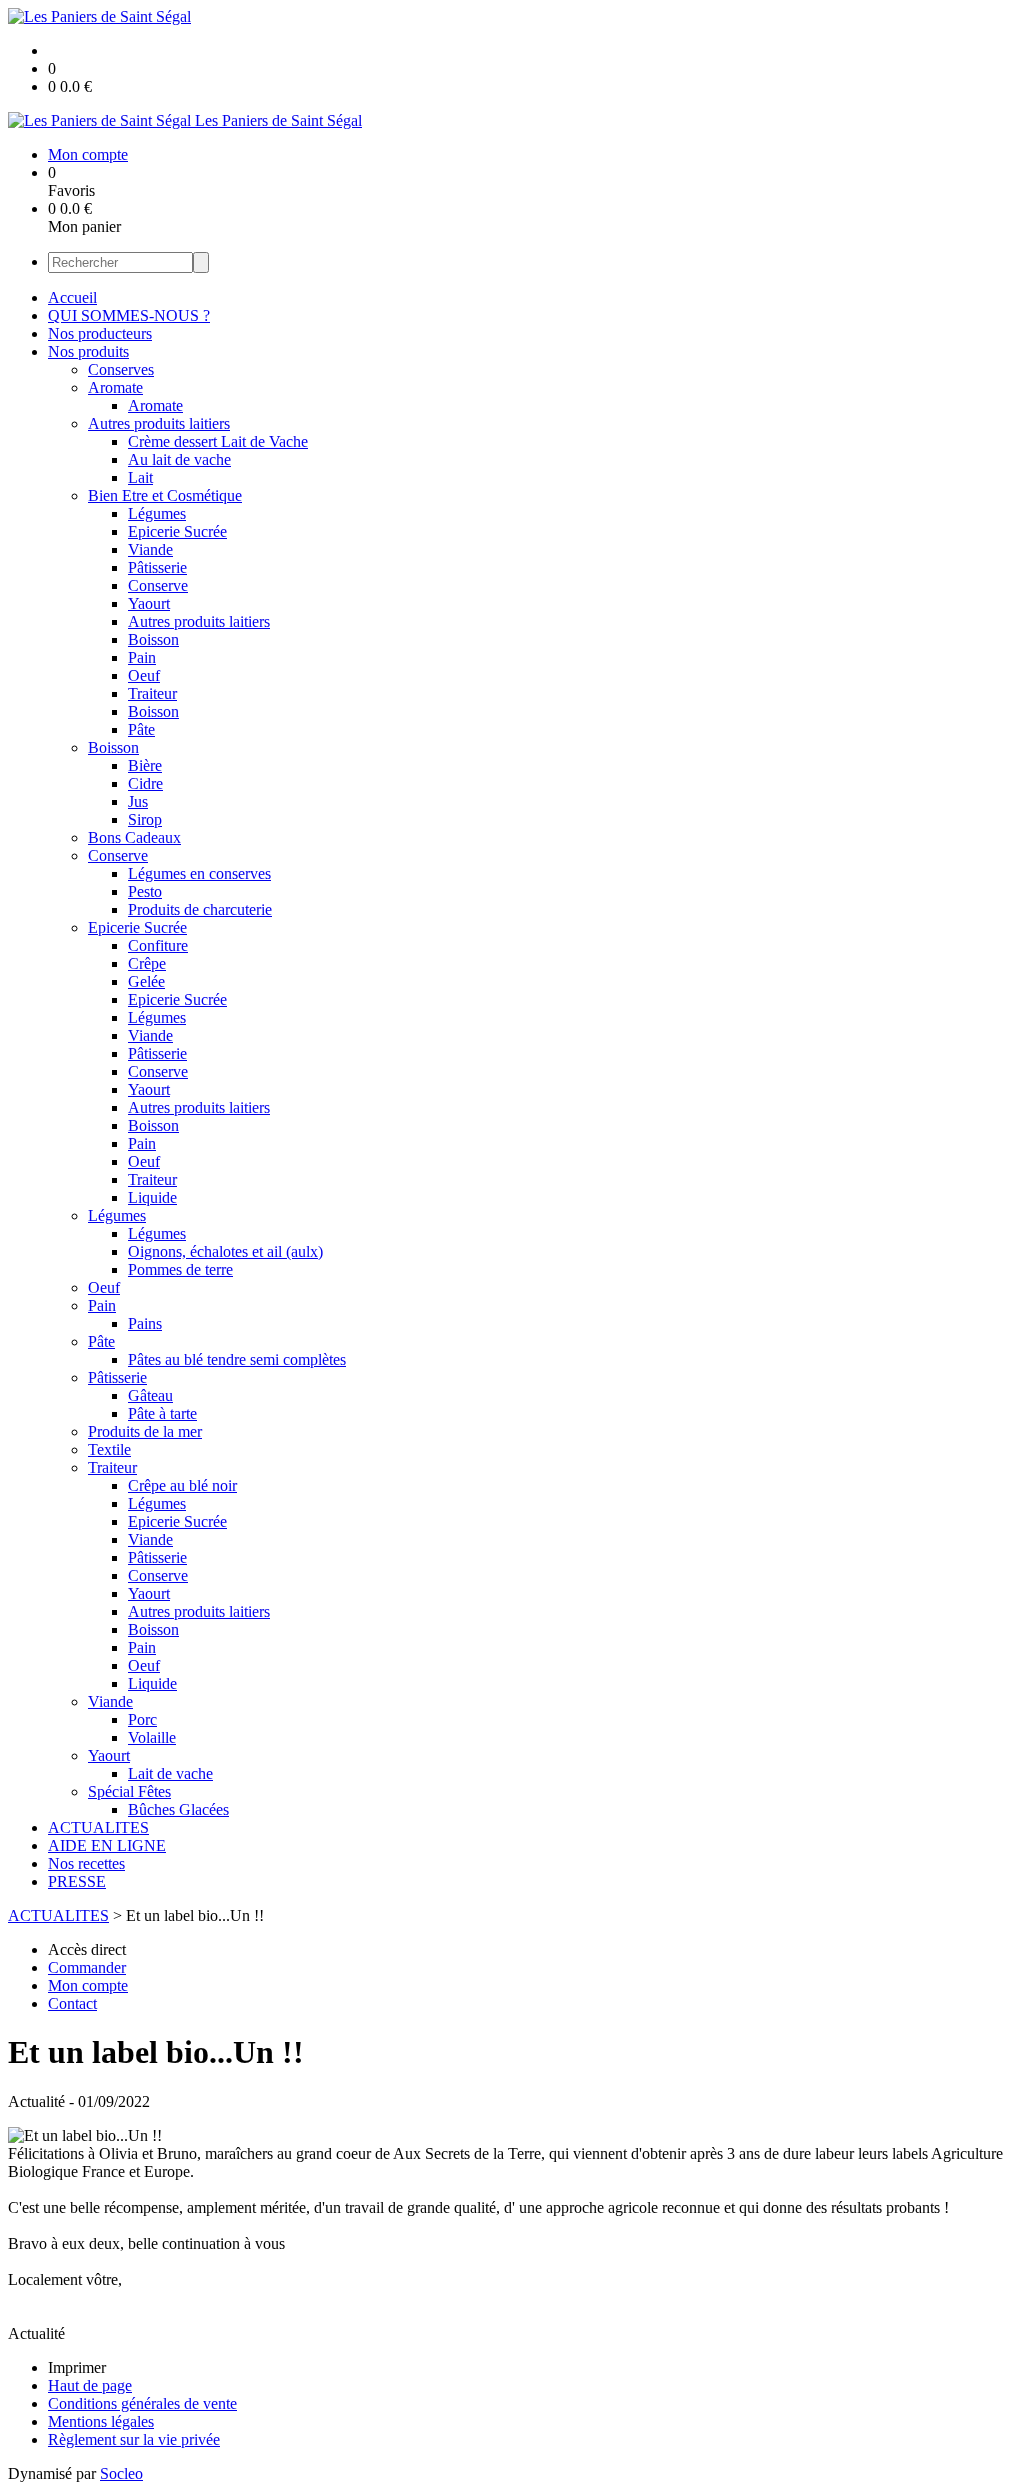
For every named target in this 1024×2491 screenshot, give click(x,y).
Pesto (145, 891)
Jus (138, 801)
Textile (109, 1449)
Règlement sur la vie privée (134, 2439)
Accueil (72, 297)
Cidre (145, 783)
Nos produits (88, 351)
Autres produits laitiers (159, 423)
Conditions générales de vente (142, 2403)
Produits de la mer (145, 1431)
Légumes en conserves (199, 873)
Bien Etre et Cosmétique (165, 495)
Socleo (121, 2473)
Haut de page (90, 2385)
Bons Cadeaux (134, 837)
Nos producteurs (100, 333)
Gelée (146, 981)
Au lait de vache (179, 459)
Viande (150, 549)
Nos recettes (86, 1863)
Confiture (158, 945)
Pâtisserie (157, 567)
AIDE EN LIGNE (107, 1845)
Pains (145, 1323)
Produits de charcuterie (200, 909)
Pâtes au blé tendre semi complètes (237, 1359)
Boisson (153, 639)
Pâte (141, 729)
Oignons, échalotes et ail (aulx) (225, 1251)
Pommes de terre (180, 1269)
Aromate (115, 387)
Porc (142, 1719)
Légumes (157, 513)
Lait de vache (170, 1773)
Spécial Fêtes (129, 1791)
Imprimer (77, 2367)
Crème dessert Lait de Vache (218, 441)
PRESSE (77, 1881)
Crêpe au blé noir (182, 1485)
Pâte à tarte (162, 1413)
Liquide (152, 1197)
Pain (142, 657)
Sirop (145, 819)
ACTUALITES (98, 1827)
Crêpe (147, 963)
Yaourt (149, 603)
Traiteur (152, 693)
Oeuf (144, 675)
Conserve (158, 585)
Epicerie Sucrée (177, 531)
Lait (140, 477)
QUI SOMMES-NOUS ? (129, 315)
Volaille (152, 1737)
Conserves (121, 369)
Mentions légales (101, 2421)
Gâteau (150, 1395)
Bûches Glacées (178, 1809)
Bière (145, 765)
